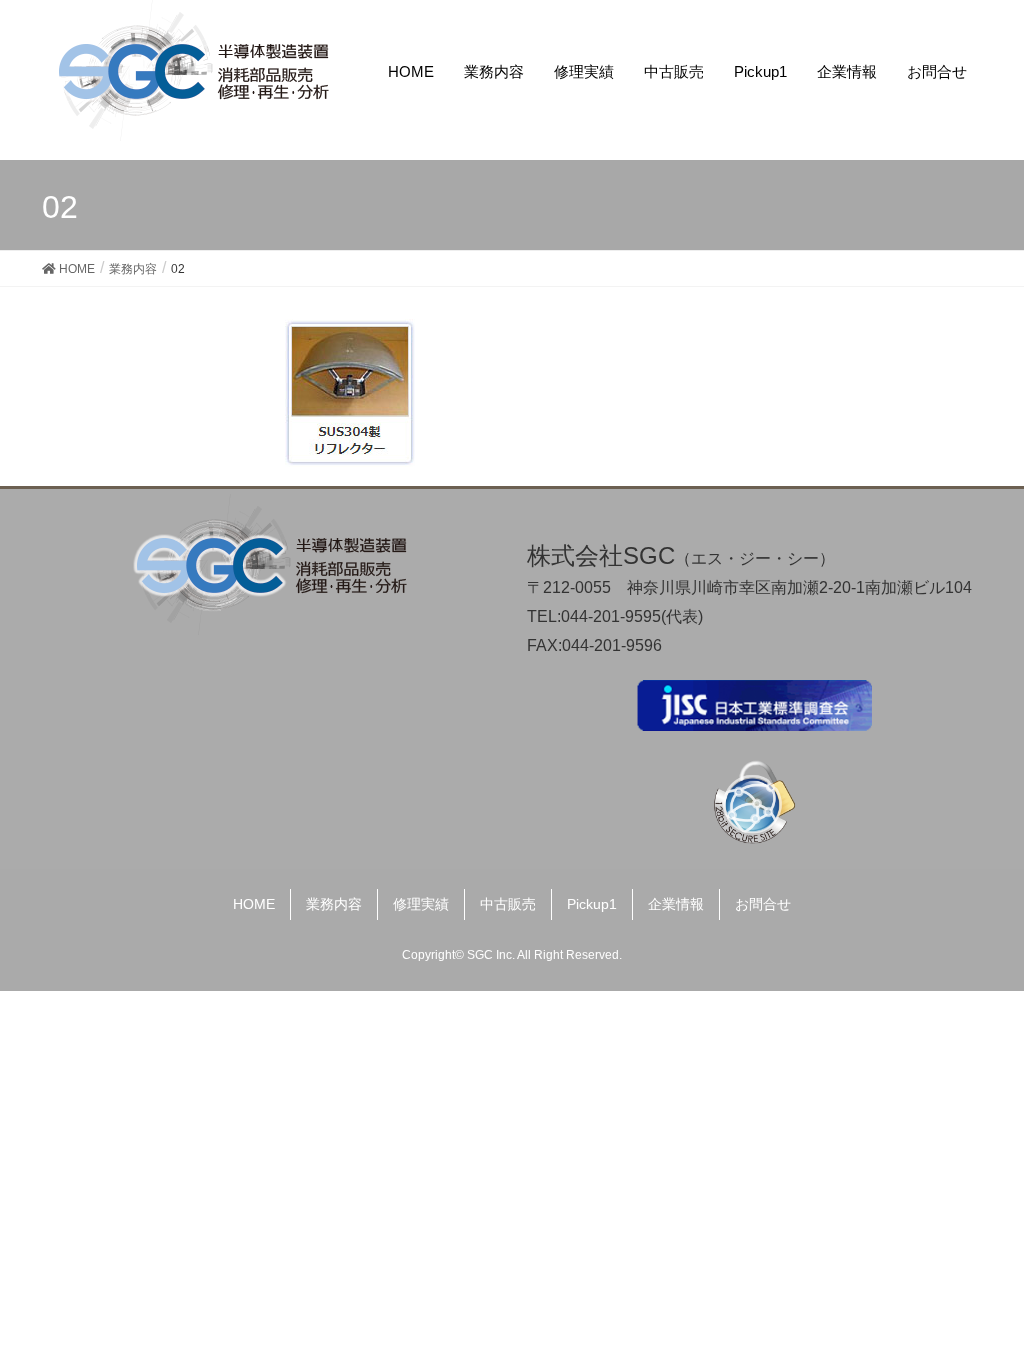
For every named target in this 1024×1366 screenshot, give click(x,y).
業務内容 (334, 904)
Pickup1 (592, 904)
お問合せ (763, 904)
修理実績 (421, 904)
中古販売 (508, 904)
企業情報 (676, 904)
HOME (254, 904)
